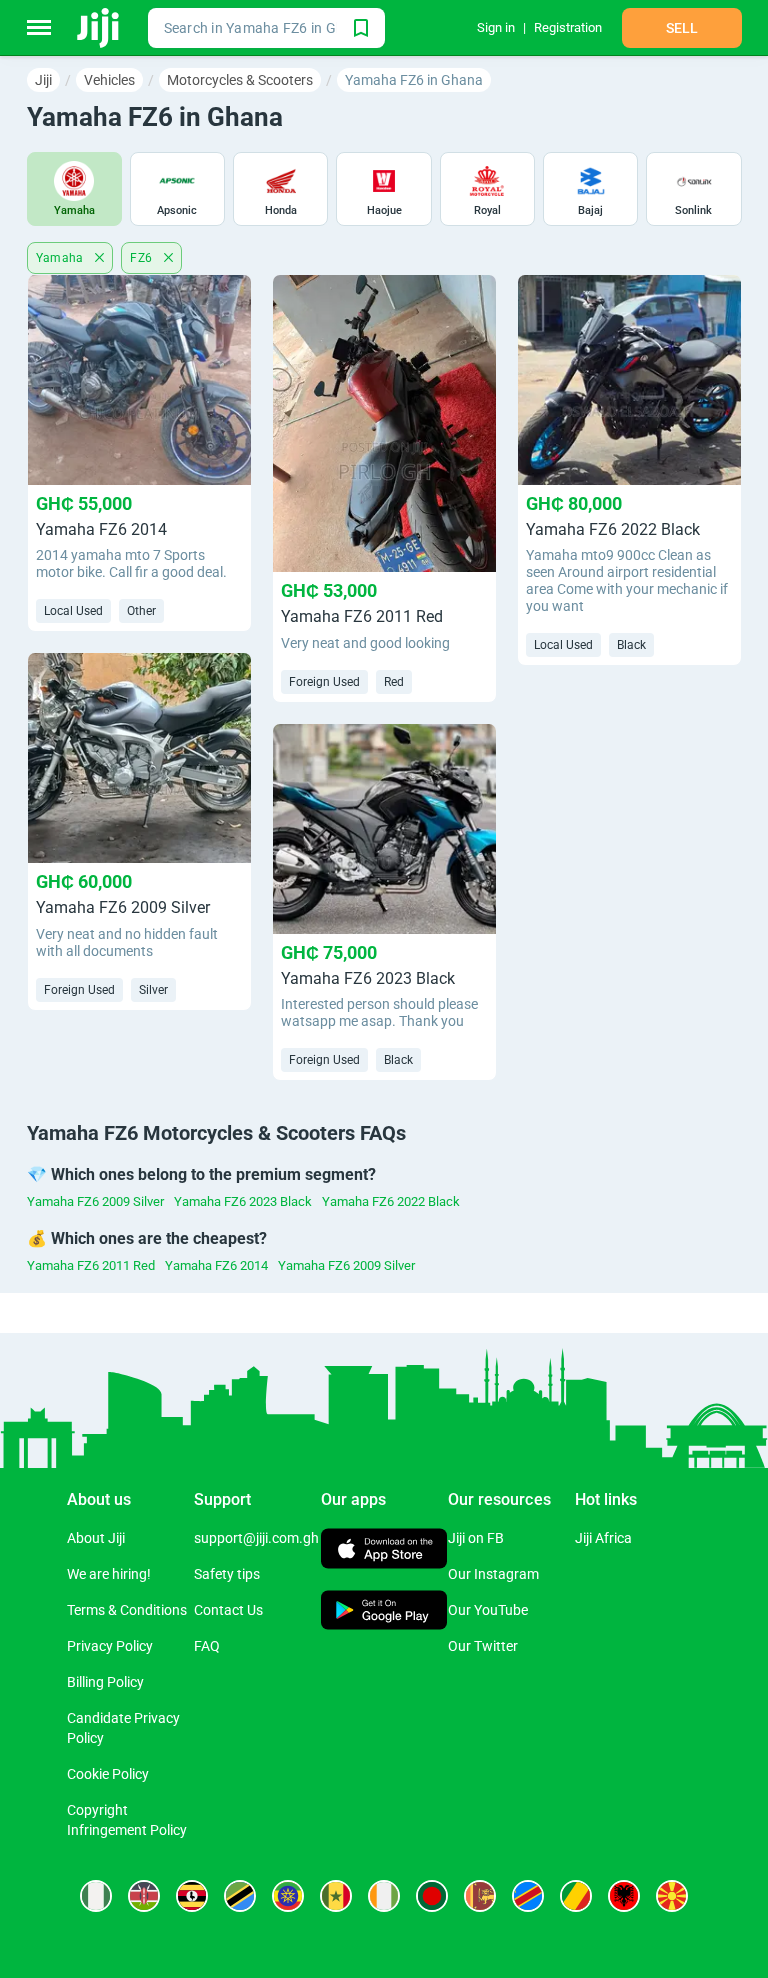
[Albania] (624, 1896)
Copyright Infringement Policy (127, 1820)
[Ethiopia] (288, 1896)
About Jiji (96, 1538)
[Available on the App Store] (384, 1551)
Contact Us (228, 1610)
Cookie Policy (108, 1774)
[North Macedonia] (672, 1896)
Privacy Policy (110, 1646)
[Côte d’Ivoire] (384, 1896)
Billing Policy (105, 1682)
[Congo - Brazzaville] (576, 1896)
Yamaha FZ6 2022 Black (391, 1201)
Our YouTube (488, 1610)
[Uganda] (192, 1896)
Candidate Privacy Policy (123, 1728)
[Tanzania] (240, 1896)
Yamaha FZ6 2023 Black (243, 1201)
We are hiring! (109, 1574)
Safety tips (227, 1574)
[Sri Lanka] (480, 1896)
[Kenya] (144, 1896)
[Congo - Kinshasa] (528, 1896)
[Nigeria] (96, 1896)
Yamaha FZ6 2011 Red (91, 1265)
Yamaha (62, 258)
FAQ (207, 1646)
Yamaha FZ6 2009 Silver (95, 1201)
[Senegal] (336, 1896)
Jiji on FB (476, 1538)
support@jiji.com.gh (256, 1538)
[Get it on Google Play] (384, 1612)
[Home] (99, 28)
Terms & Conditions (127, 1610)
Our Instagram (493, 1574)
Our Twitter (483, 1646)
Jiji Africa (603, 1538)
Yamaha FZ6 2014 (216, 1265)
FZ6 (143, 258)
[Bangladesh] (432, 1896)
